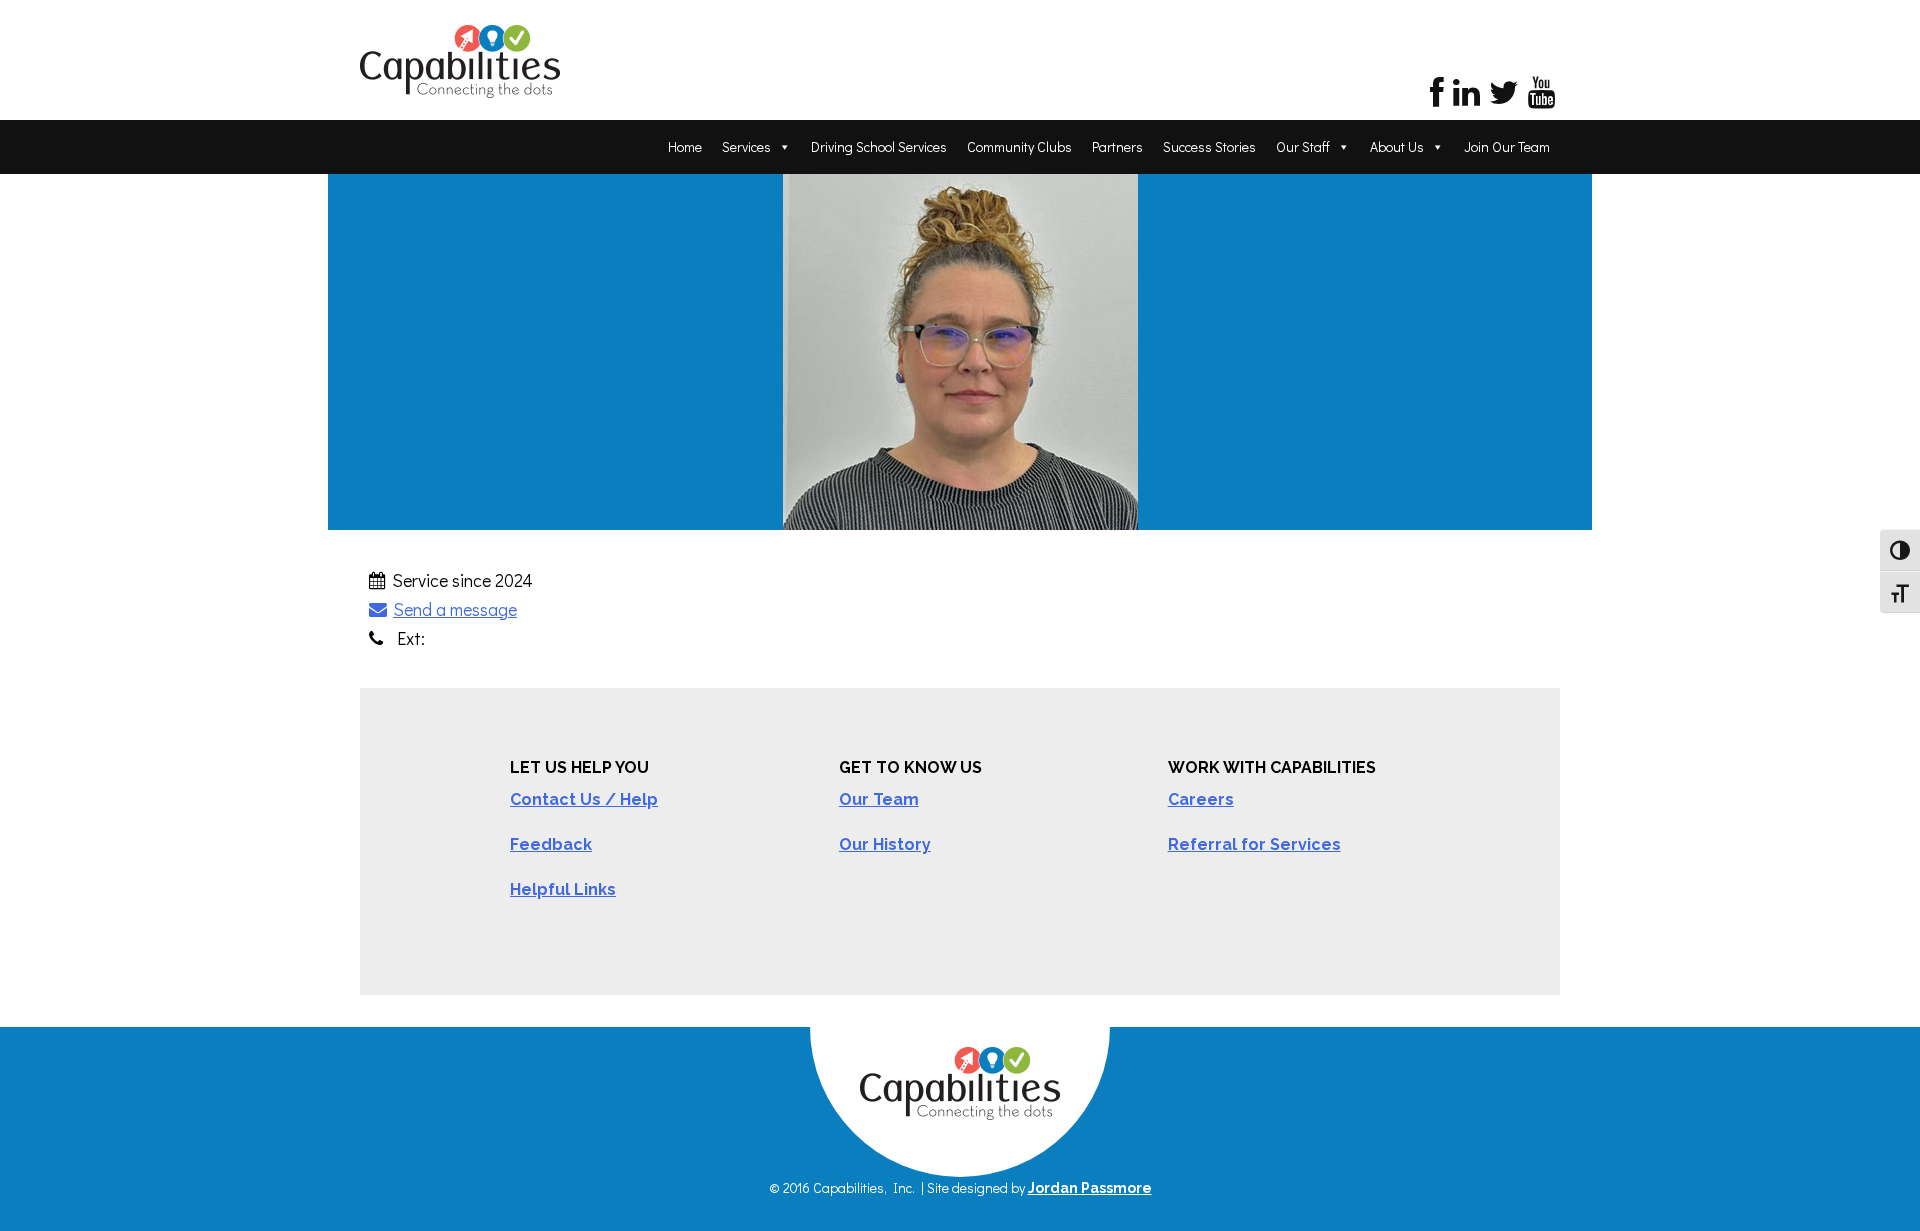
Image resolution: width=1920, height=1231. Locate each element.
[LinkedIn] (1466, 97)
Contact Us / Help (584, 799)
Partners (1117, 146)
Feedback (551, 844)
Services (746, 146)
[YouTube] (1541, 97)
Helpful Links (563, 889)
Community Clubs (1019, 146)
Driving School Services (879, 146)
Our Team (879, 799)
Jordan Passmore (1090, 1188)
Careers (1201, 799)
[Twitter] (1504, 97)
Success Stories (1209, 146)
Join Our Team (1507, 146)
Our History (885, 844)
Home (685, 146)
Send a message (455, 609)
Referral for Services (1254, 844)
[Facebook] (1437, 97)
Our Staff (1303, 146)
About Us (1397, 146)
